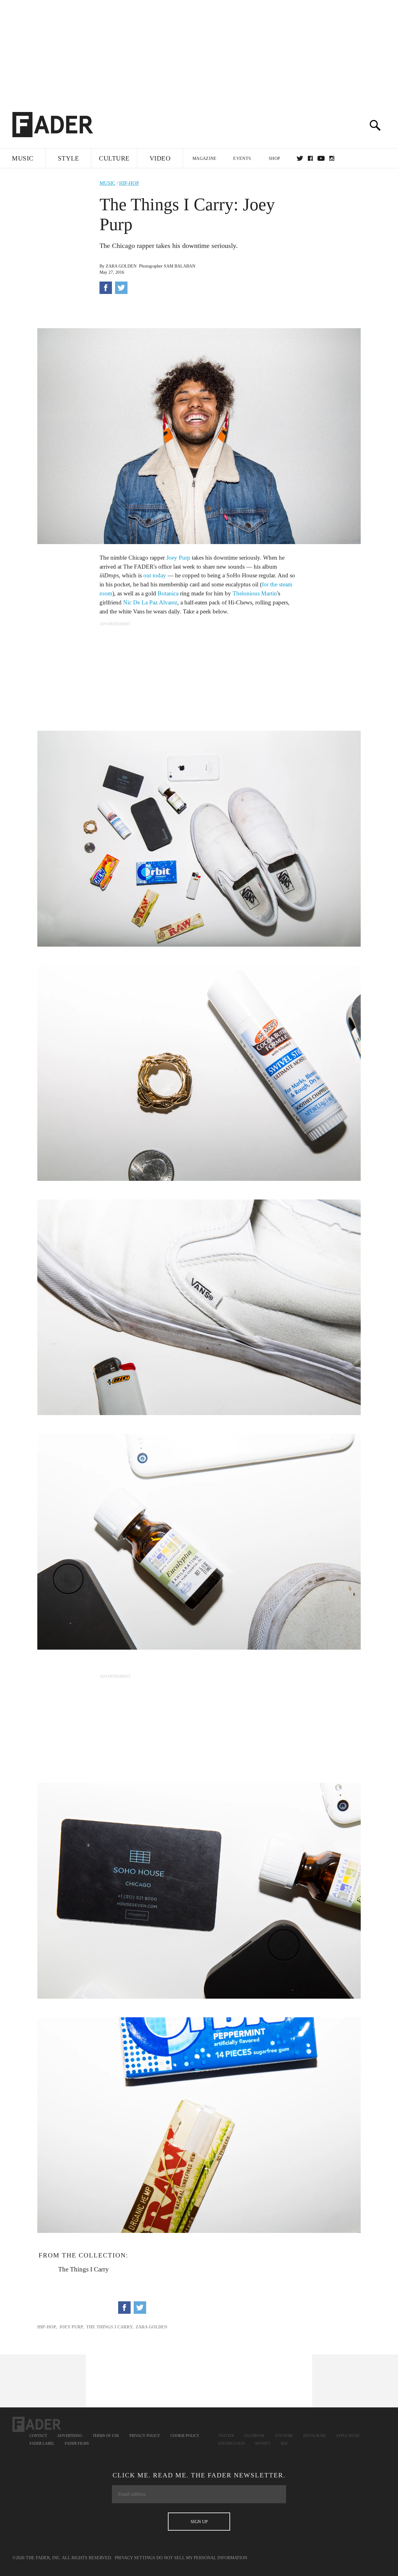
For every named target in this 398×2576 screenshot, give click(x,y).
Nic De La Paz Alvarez (150, 602)
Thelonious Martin (255, 593)
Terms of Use (106, 2436)
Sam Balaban (180, 266)
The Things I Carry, (110, 2327)
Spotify (263, 2443)
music (107, 183)
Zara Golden (121, 266)
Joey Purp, (72, 2327)
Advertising (70, 2436)
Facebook (255, 2436)
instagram (332, 158)
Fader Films (77, 2443)
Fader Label (42, 2443)
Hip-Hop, (47, 2327)
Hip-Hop (129, 183)
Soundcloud (231, 2443)
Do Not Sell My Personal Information (202, 2558)
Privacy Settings (135, 2558)
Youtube (284, 2436)
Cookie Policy (185, 2436)
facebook (310, 158)
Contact (38, 2436)
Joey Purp (178, 558)
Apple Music (348, 2436)
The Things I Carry (83, 2269)
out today (155, 575)
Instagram (314, 2436)
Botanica (168, 593)
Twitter (300, 158)
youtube (321, 158)
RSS (284, 2443)
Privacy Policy (145, 2436)
